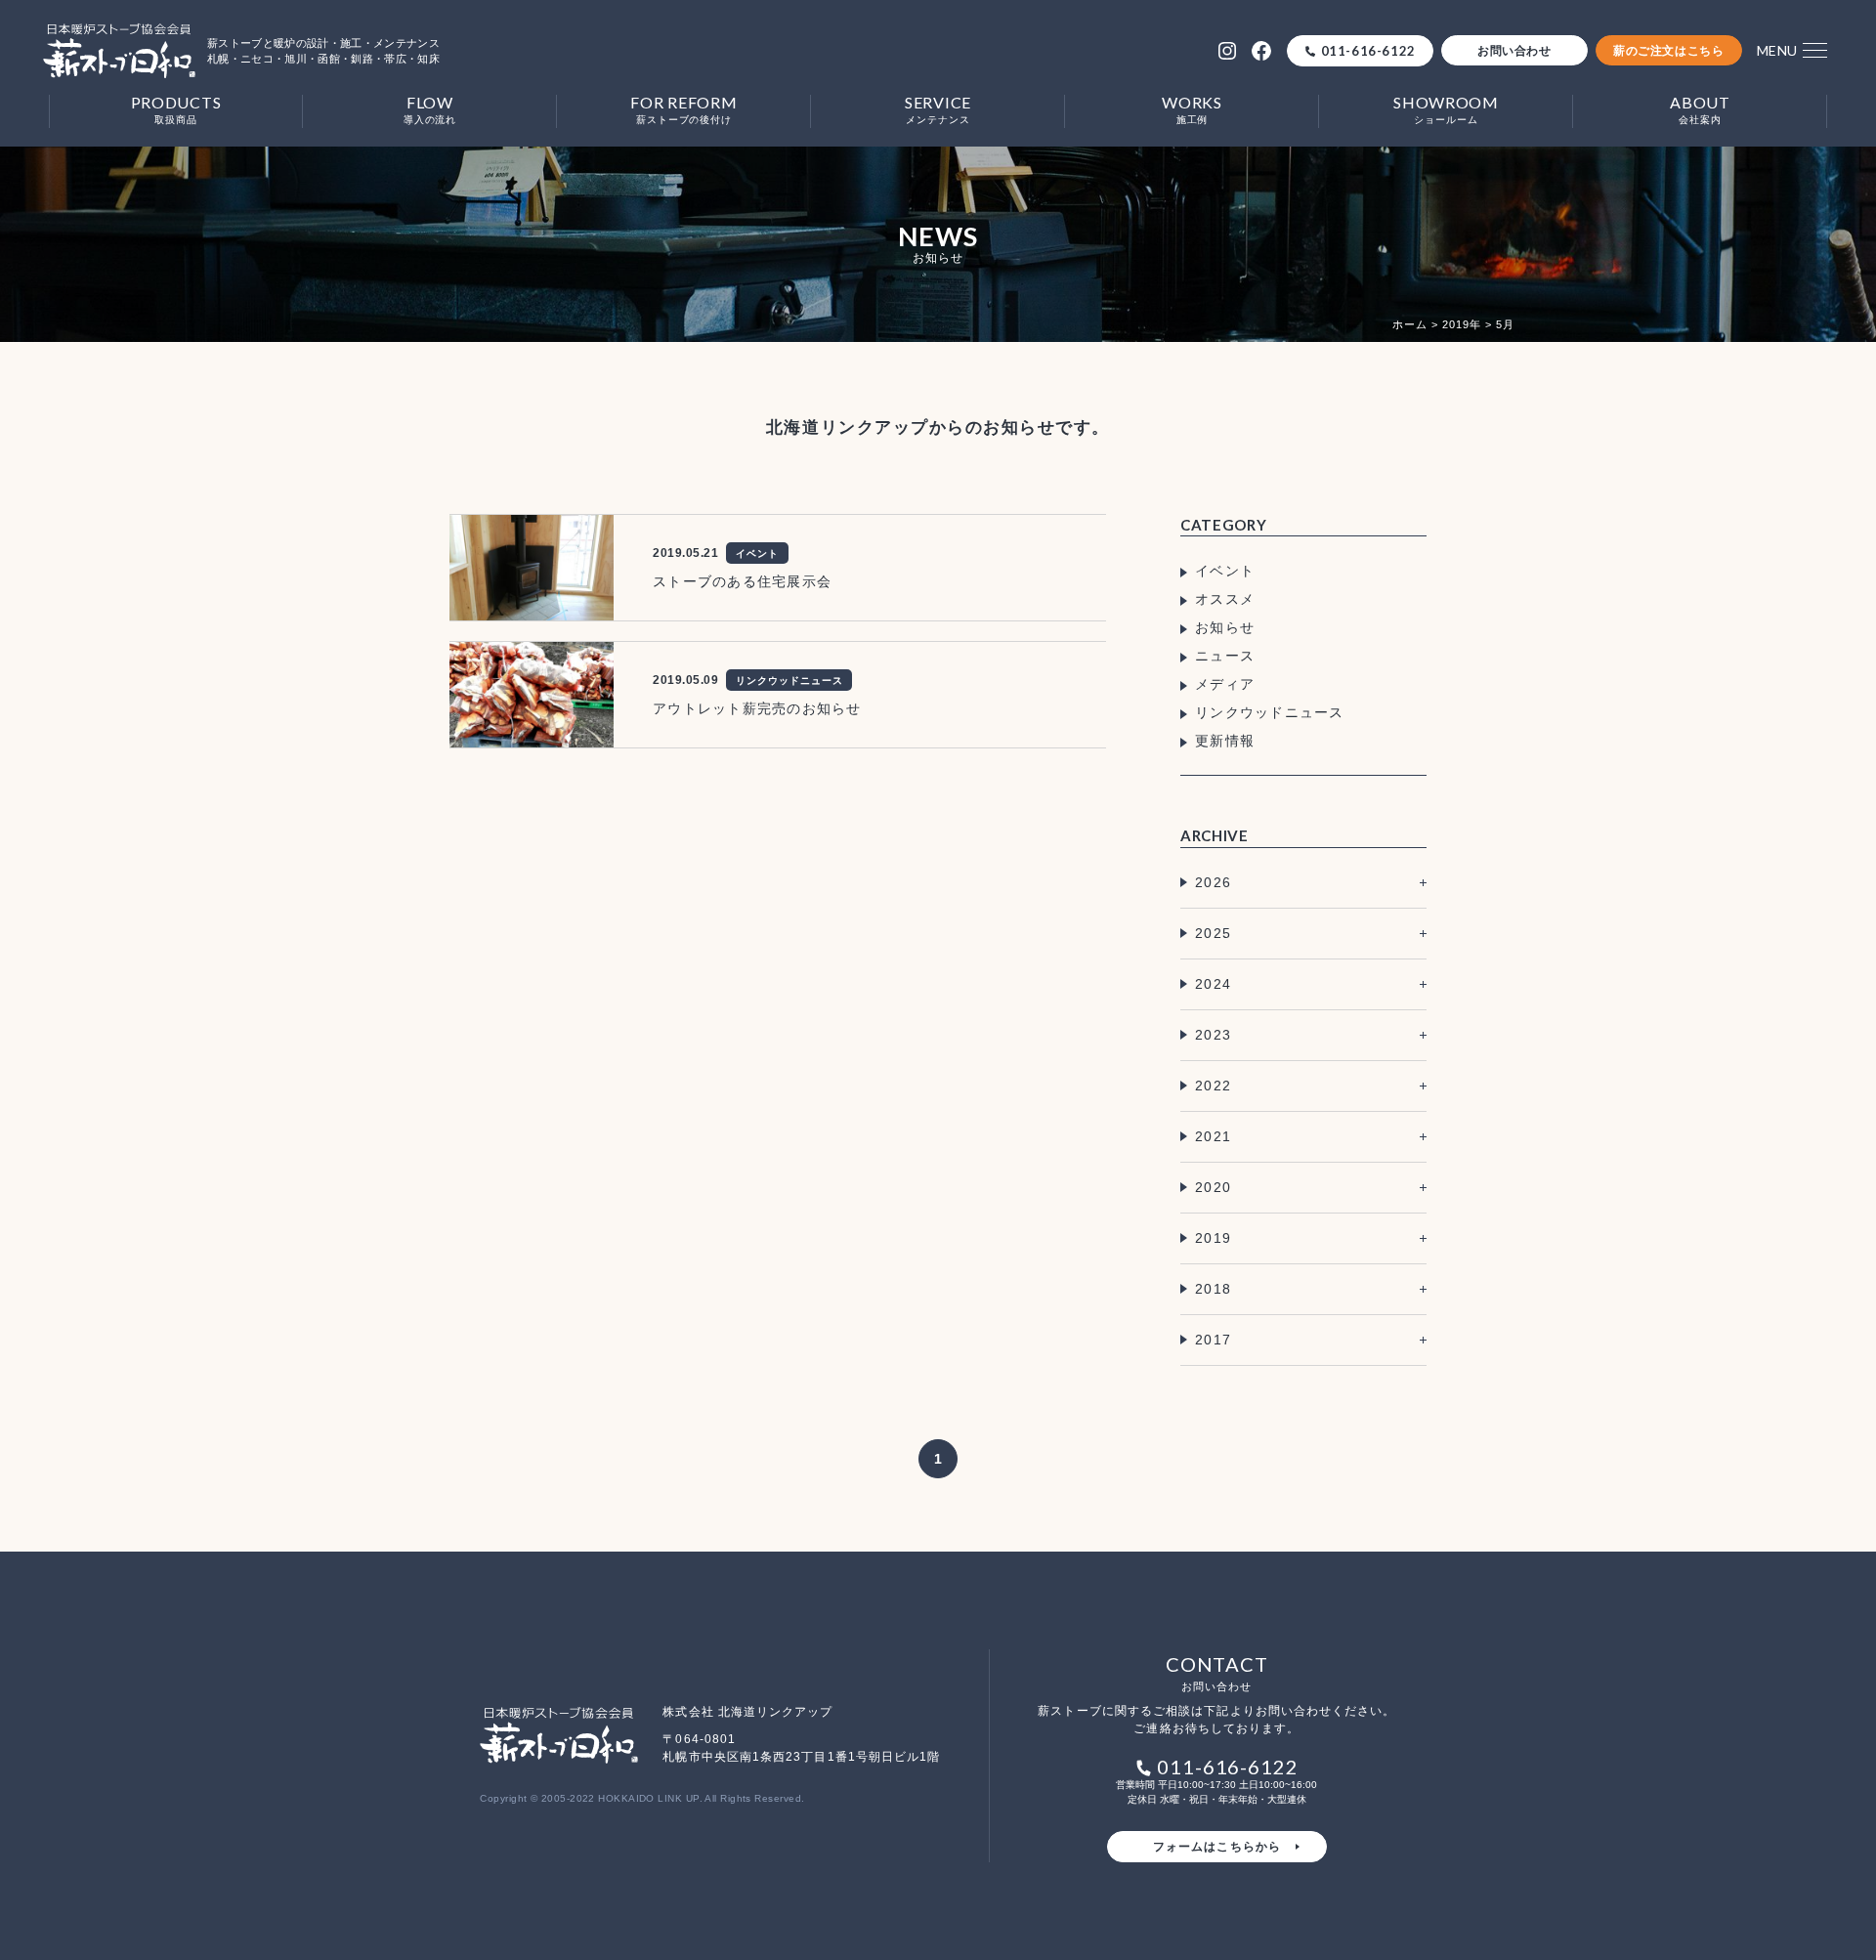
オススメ (1225, 599)
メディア (1225, 684)
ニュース (1225, 656)
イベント (1225, 571)
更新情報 (1225, 741)
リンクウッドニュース (1270, 712)
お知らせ (1225, 627)
